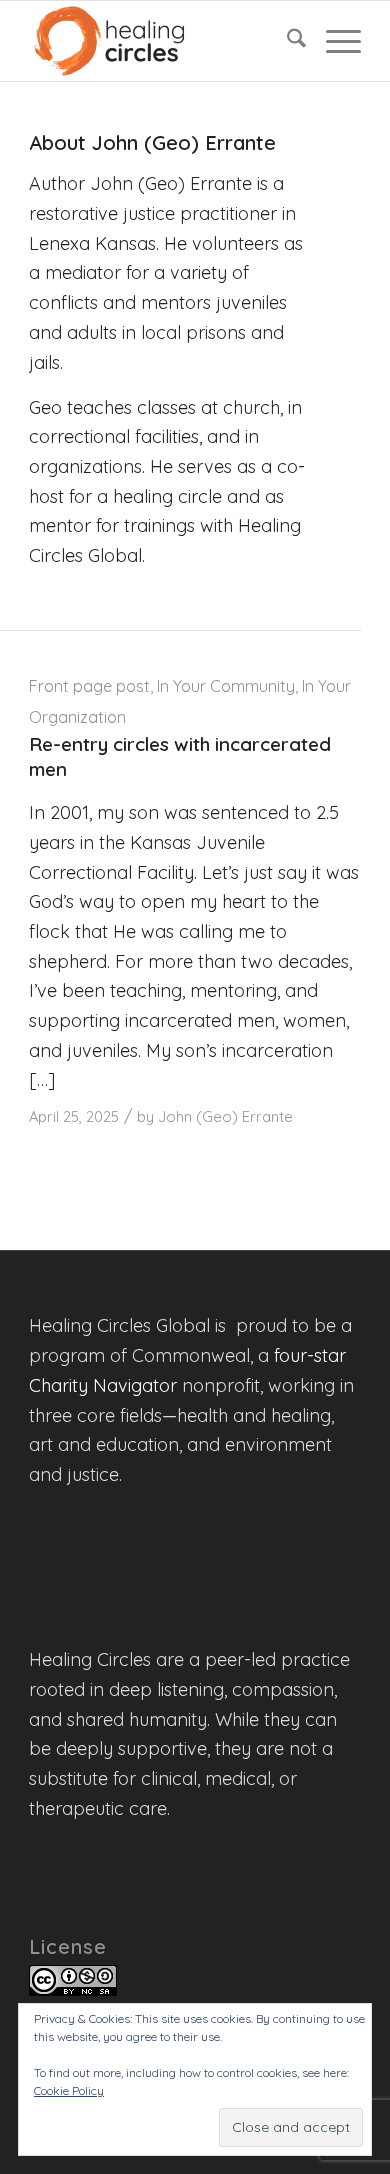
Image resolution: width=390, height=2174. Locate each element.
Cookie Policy (69, 2090)
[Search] (286, 41)
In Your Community (226, 686)
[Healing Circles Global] (161, 41)
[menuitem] (286, 41)
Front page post (89, 686)
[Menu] (333, 41)
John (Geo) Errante (225, 1116)
